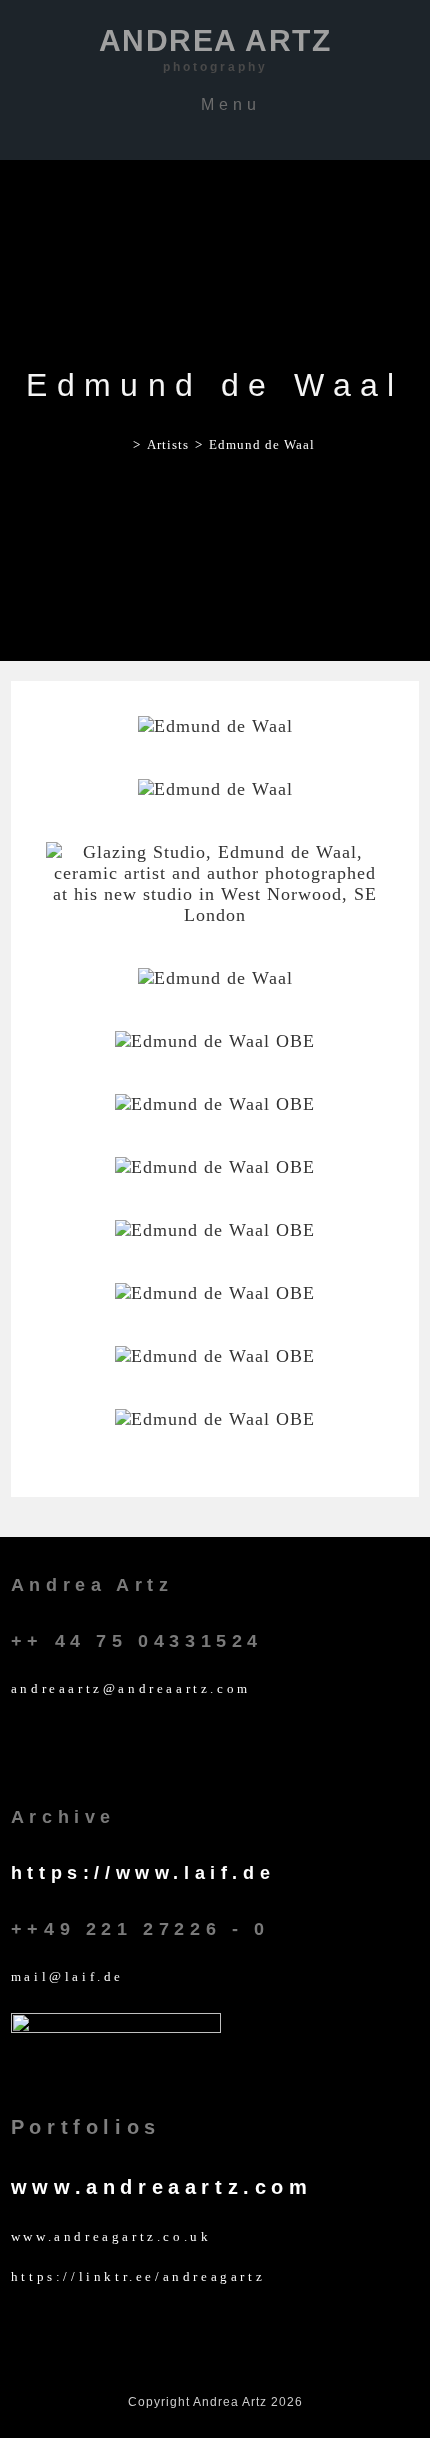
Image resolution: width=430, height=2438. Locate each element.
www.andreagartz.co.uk (111, 2236)
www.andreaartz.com (162, 2187)
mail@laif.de (67, 1976)
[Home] (121, 444)
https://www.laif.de (143, 1873)
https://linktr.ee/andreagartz (138, 2276)
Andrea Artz (215, 49)
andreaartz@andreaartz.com (131, 1688)
